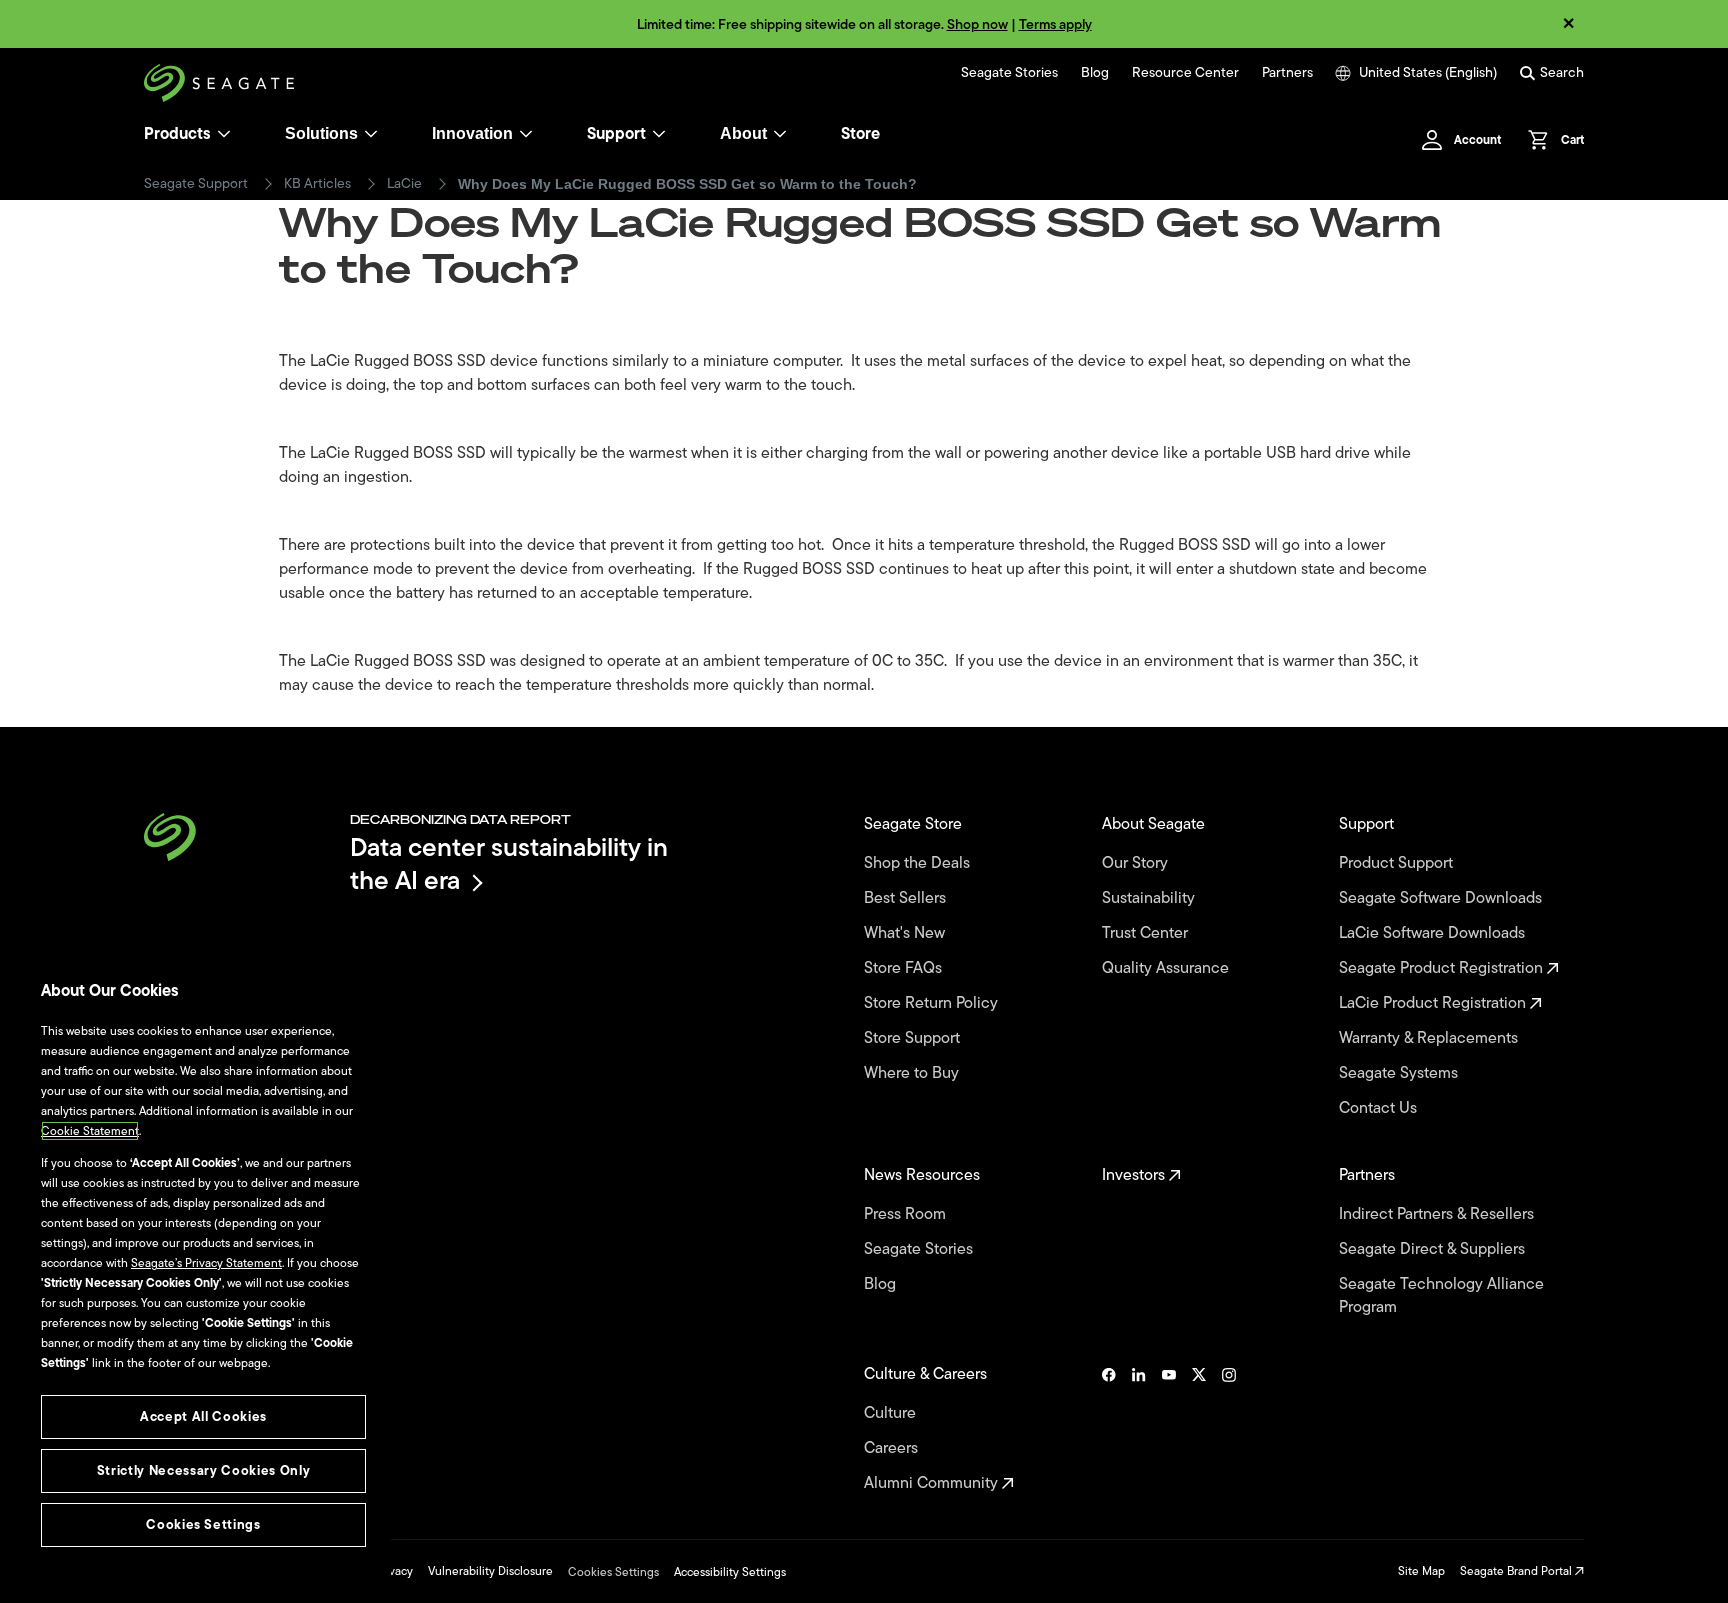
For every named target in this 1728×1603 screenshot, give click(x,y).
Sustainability (1150, 898)
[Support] (659, 134)
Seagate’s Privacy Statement (206, 1263)
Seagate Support (196, 184)
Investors (1135, 1175)
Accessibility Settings (730, 1572)
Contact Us (1380, 1108)
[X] (1199, 1429)
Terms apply (1055, 24)
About (743, 133)
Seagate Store (915, 824)
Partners (1287, 73)
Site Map (1421, 1571)
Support (616, 134)
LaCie (404, 184)
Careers (893, 1448)
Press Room (907, 1214)
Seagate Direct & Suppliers (1434, 1249)
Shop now (977, 24)
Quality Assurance (1167, 968)
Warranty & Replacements (1430, 1038)
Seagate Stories (1009, 73)
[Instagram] (1229, 1429)
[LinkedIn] (1139, 1429)
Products (177, 134)
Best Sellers (907, 898)
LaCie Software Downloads (1434, 933)
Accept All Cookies (203, 1416)
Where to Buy (913, 1073)
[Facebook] (1109, 1429)
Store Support (914, 1038)
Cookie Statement (90, 1131)
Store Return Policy (933, 1003)
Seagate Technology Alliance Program (1441, 1296)
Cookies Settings (613, 1572)
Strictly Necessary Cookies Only (203, 1470)
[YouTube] (1169, 1429)
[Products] (224, 134)
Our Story (1137, 863)
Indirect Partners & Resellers (1438, 1214)
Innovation (472, 133)
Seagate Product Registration (1443, 968)
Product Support (1398, 863)
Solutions (321, 133)
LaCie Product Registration (1434, 1003)
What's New (906, 933)
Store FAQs (905, 968)
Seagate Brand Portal (1517, 1571)
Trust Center (1147, 933)
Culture (892, 1413)
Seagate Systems (1400, 1073)
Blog (1095, 73)
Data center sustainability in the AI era (509, 863)
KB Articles (317, 184)
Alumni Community (933, 1483)
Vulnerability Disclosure (490, 1571)
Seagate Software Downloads (1442, 898)
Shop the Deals (921, 863)
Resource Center (1185, 73)
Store (860, 134)
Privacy (394, 1571)
